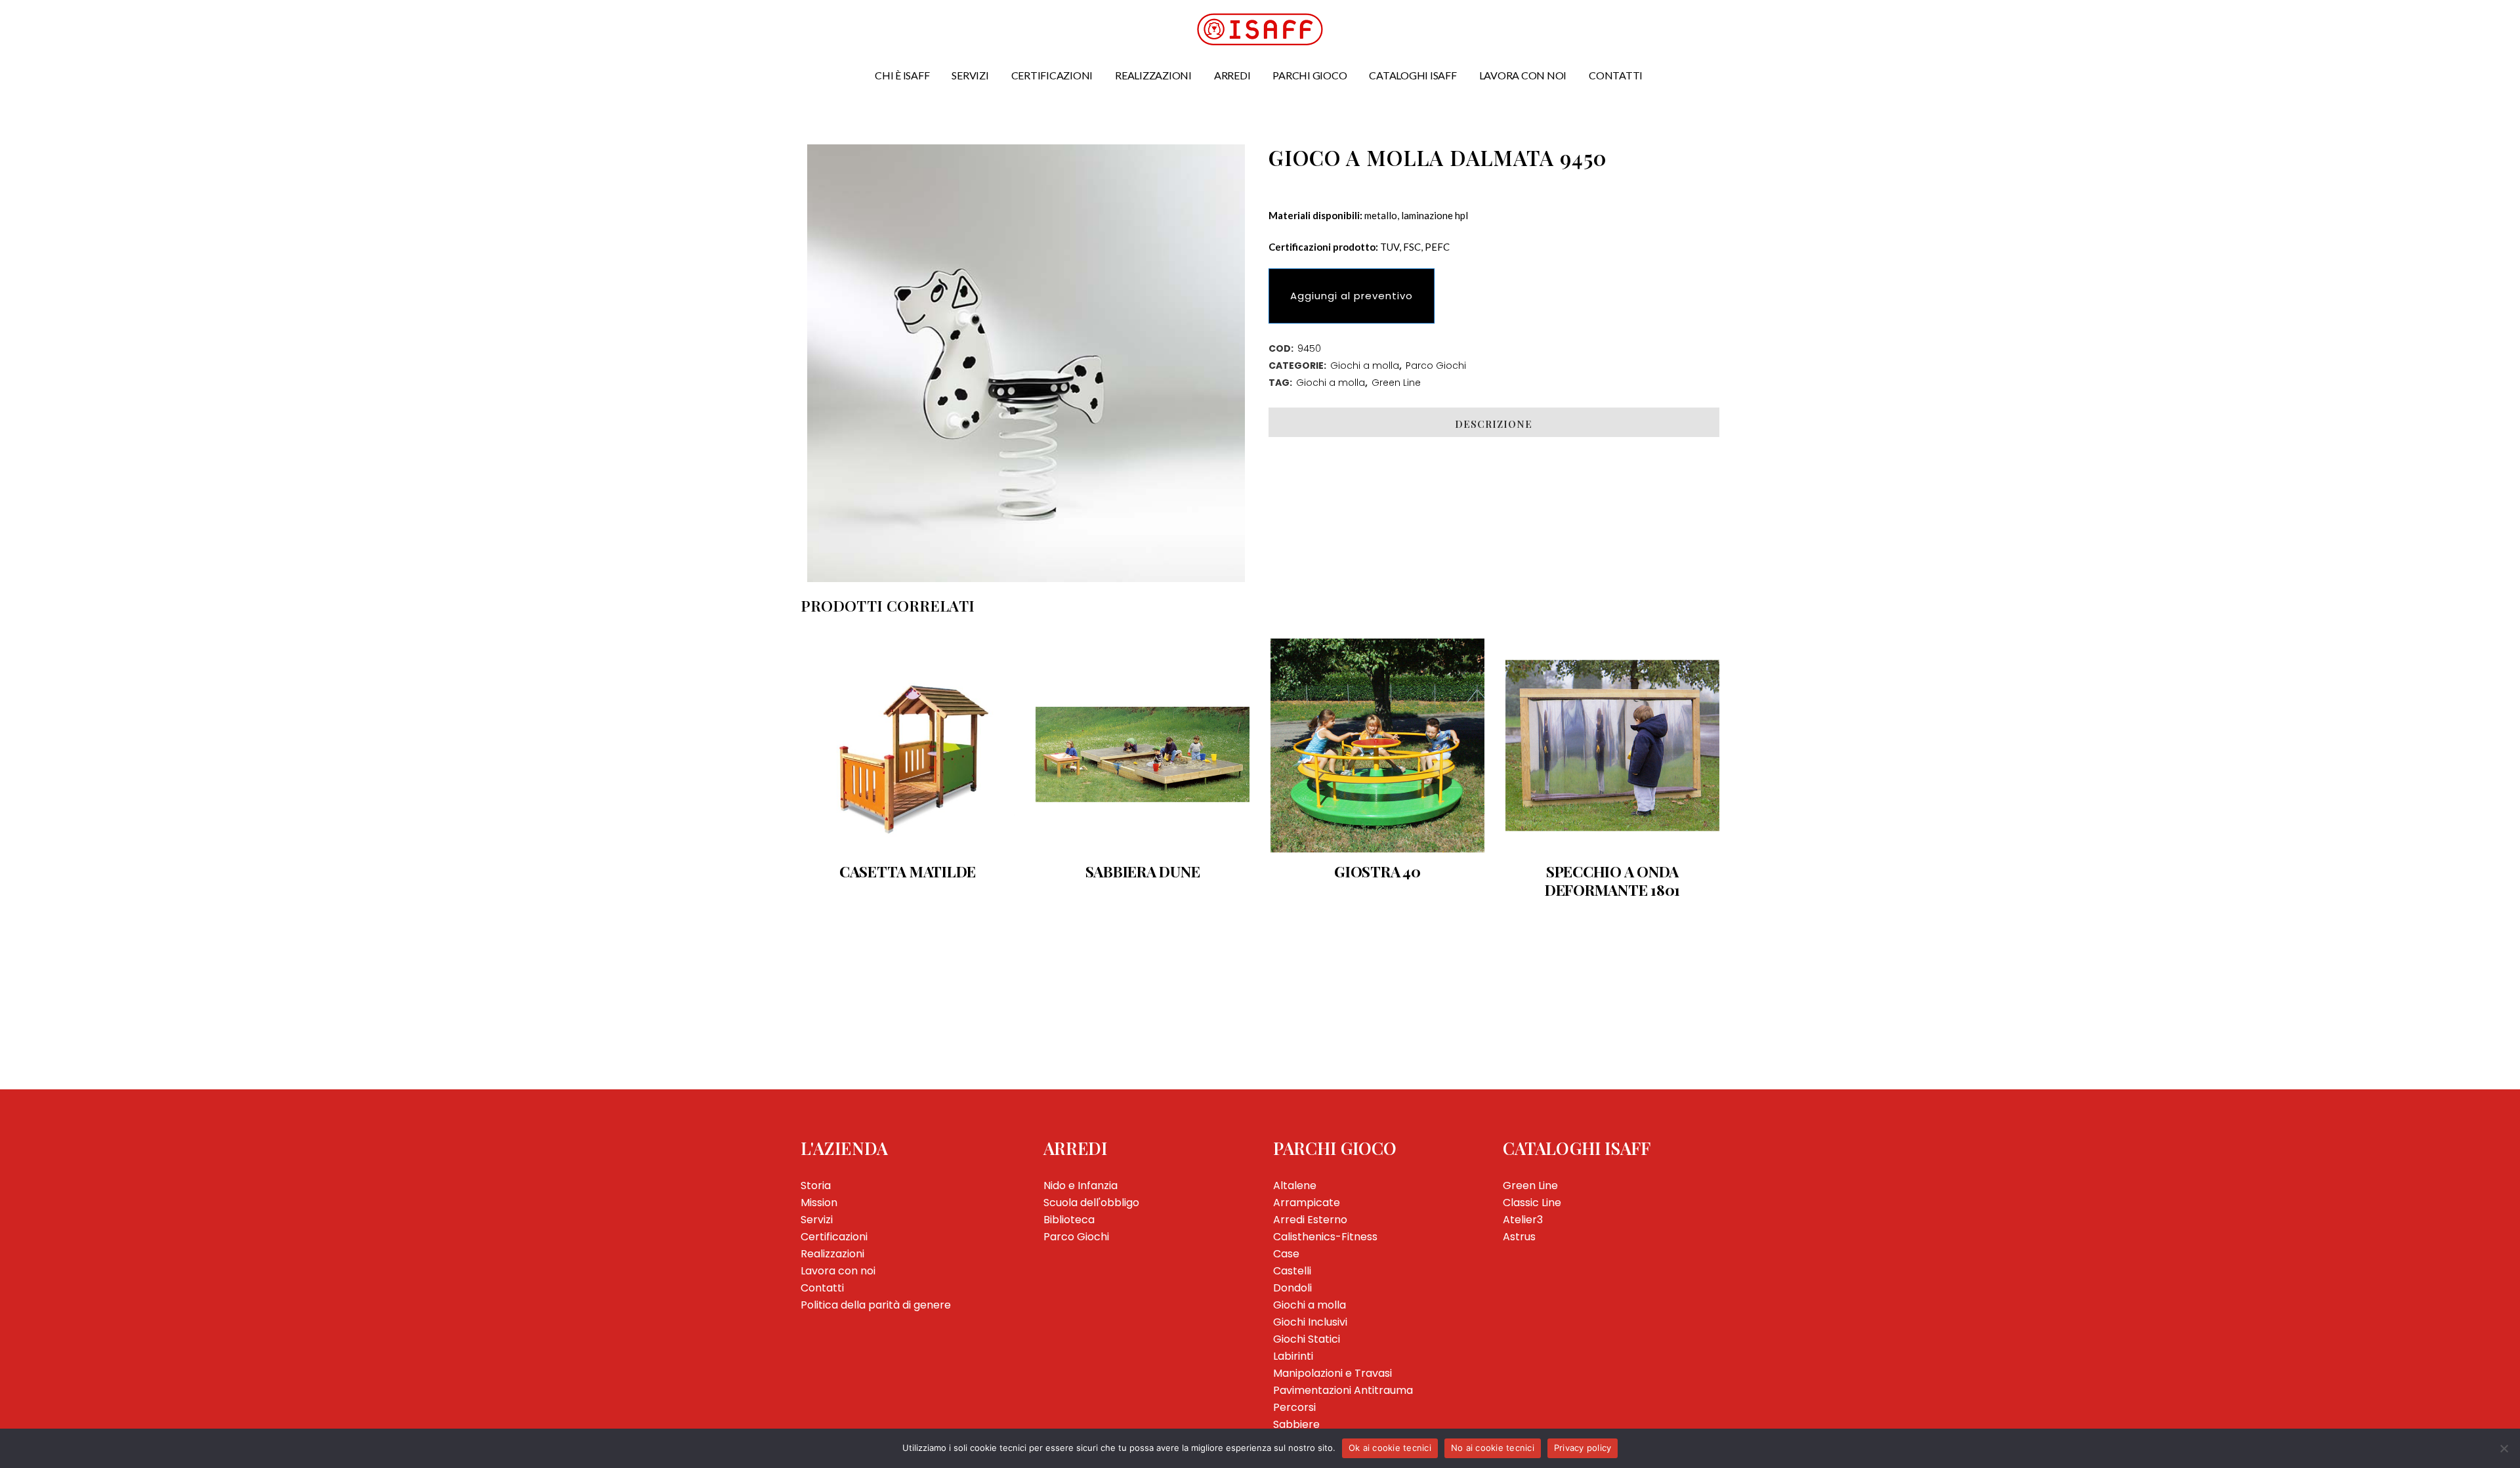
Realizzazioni (832, 1254)
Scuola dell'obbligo (1091, 1203)
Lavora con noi (838, 1271)
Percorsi (1294, 1407)
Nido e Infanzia (1081, 1185)
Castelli (1292, 1271)
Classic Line (1532, 1203)
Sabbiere (1296, 1424)
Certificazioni (834, 1237)
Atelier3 (1523, 1220)
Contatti (822, 1288)
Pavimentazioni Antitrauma (1343, 1390)
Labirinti (1293, 1356)
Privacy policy (1583, 1448)
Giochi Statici (1307, 1339)
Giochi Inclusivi (1310, 1322)
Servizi (817, 1220)
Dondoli (1292, 1288)
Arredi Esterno (1310, 1220)
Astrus (1519, 1237)
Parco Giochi (1436, 366)
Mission (819, 1203)
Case (1286, 1254)
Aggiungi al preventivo (1352, 296)
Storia (816, 1185)
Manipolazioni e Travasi (1333, 1373)
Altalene (1295, 1185)
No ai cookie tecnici (1493, 1448)
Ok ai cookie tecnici (1390, 1448)
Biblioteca (1069, 1220)
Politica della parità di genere (876, 1305)
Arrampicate (1307, 1203)
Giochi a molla (1365, 366)
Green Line (1396, 383)
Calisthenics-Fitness (1325, 1237)
